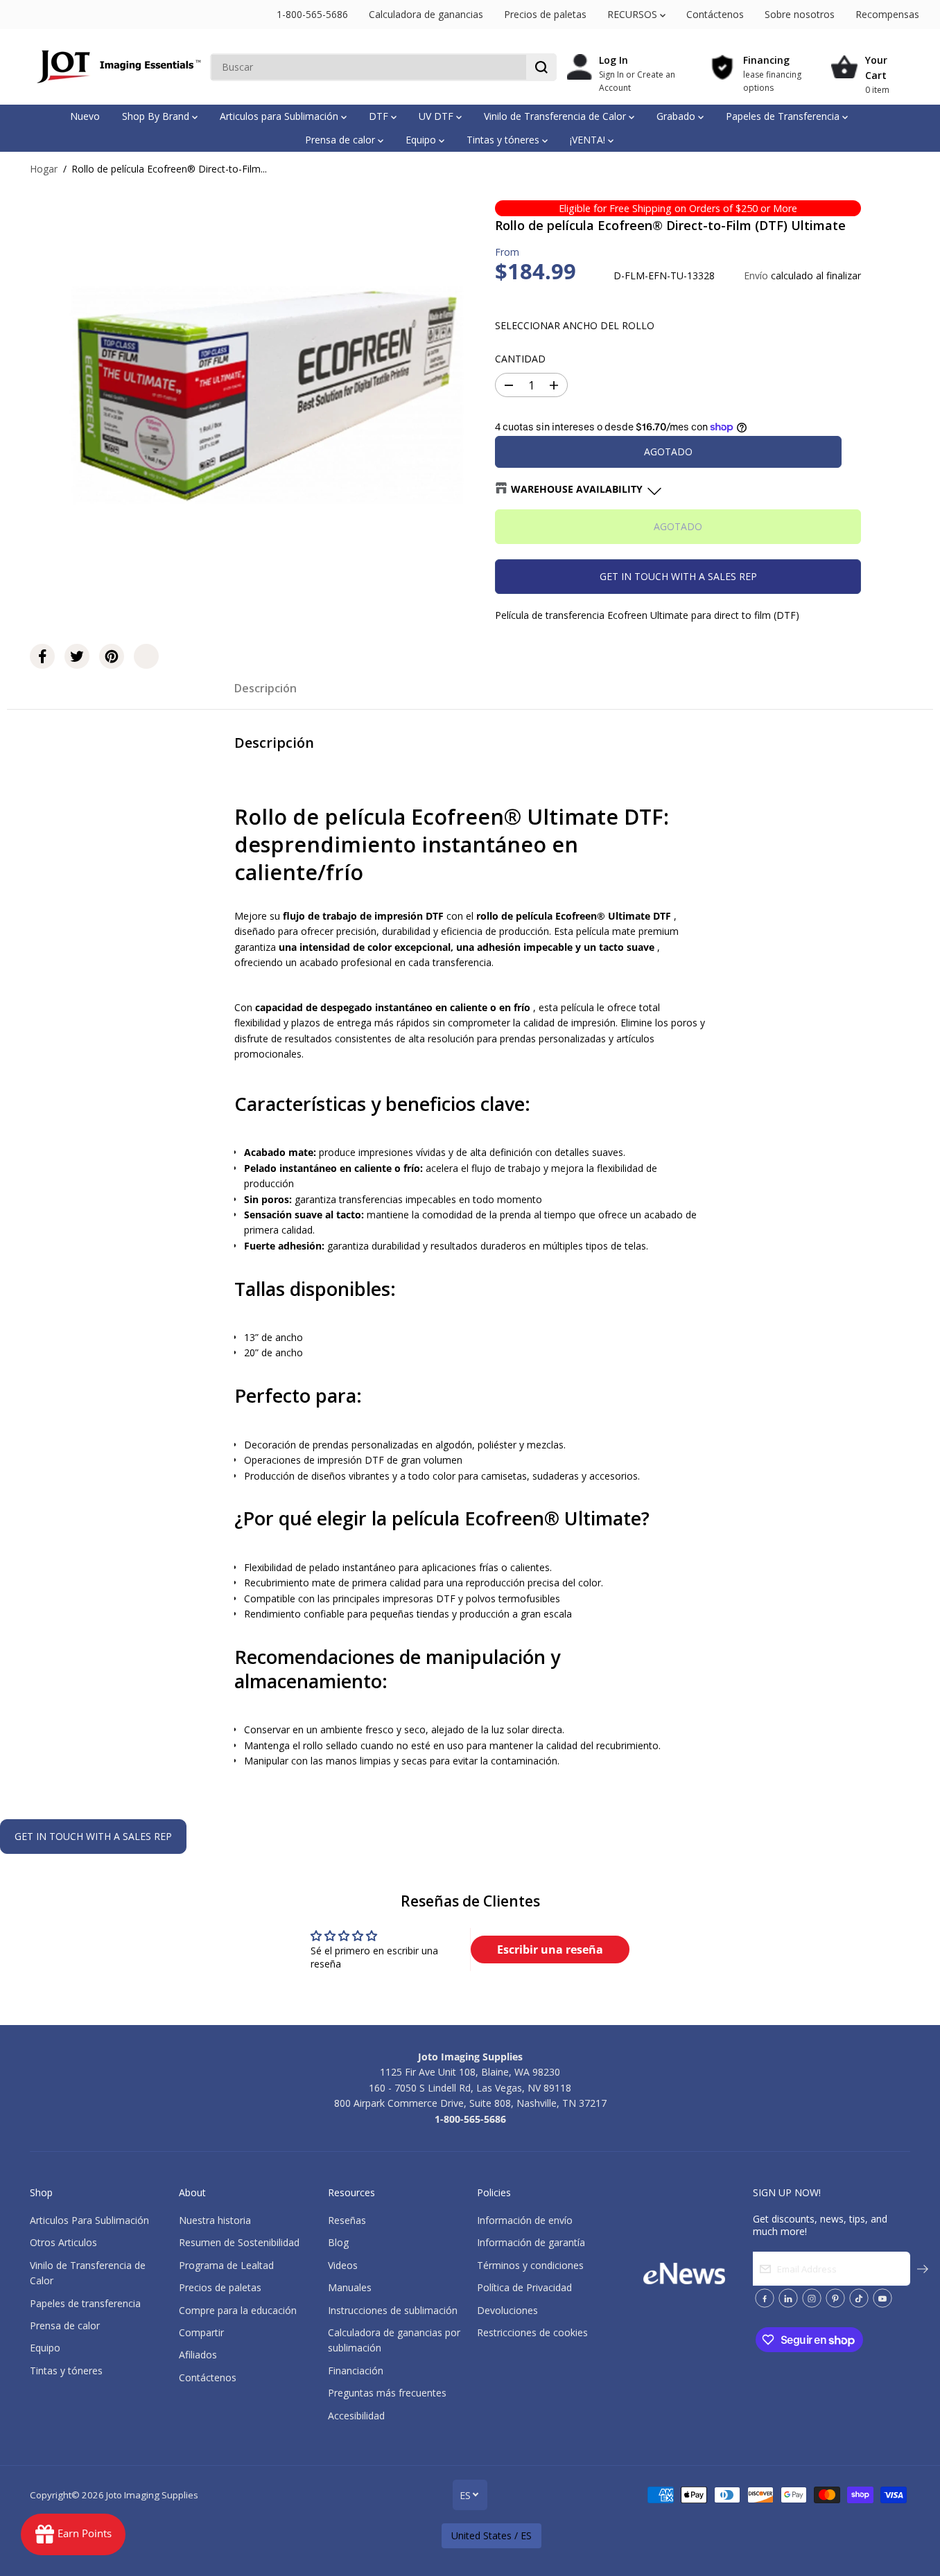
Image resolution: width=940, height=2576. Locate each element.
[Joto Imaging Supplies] (116, 67)
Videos (343, 2265)
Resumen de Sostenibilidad (239, 2242)
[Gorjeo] (77, 656)
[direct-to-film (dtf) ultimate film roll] (267, 394)
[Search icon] (541, 67)
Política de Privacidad (524, 2287)
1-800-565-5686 (312, 14)
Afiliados (198, 2355)
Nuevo (85, 116)
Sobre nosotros (800, 14)
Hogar (44, 169)
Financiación (356, 2371)
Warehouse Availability (577, 489)
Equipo (422, 140)
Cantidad (520, 359)
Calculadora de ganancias (426, 14)
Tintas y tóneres (504, 140)
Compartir (201, 2332)
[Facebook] (42, 656)
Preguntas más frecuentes (387, 2393)
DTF (380, 116)
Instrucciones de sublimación (393, 2310)
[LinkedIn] (788, 2298)
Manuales (350, 2287)
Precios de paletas (545, 14)
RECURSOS (634, 14)
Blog (338, 2242)
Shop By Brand (157, 116)
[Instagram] (812, 2298)
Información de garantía (531, 2242)
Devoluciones (507, 2310)
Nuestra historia (215, 2220)
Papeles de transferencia (85, 2303)
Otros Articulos (63, 2242)
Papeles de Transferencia (784, 116)
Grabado (677, 116)
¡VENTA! (589, 140)
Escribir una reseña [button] (550, 1949)
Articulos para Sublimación (280, 116)
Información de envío (525, 2220)
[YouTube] (882, 2298)
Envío (756, 275)
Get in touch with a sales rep (678, 576)
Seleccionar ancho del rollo (575, 325)
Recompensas (887, 14)
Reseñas (347, 2220)
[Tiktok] (859, 2298)
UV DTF (437, 116)
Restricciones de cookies (532, 2332)
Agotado (668, 452)
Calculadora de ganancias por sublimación (394, 2340)
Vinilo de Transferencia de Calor (556, 116)
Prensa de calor (341, 140)
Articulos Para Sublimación (89, 2220)
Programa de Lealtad (226, 2265)
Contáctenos (715, 14)
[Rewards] (73, 2534)
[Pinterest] (112, 656)
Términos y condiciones (530, 2265)
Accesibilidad (356, 2416)
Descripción (266, 688)
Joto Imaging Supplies (152, 2495)
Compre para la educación (238, 2310)
